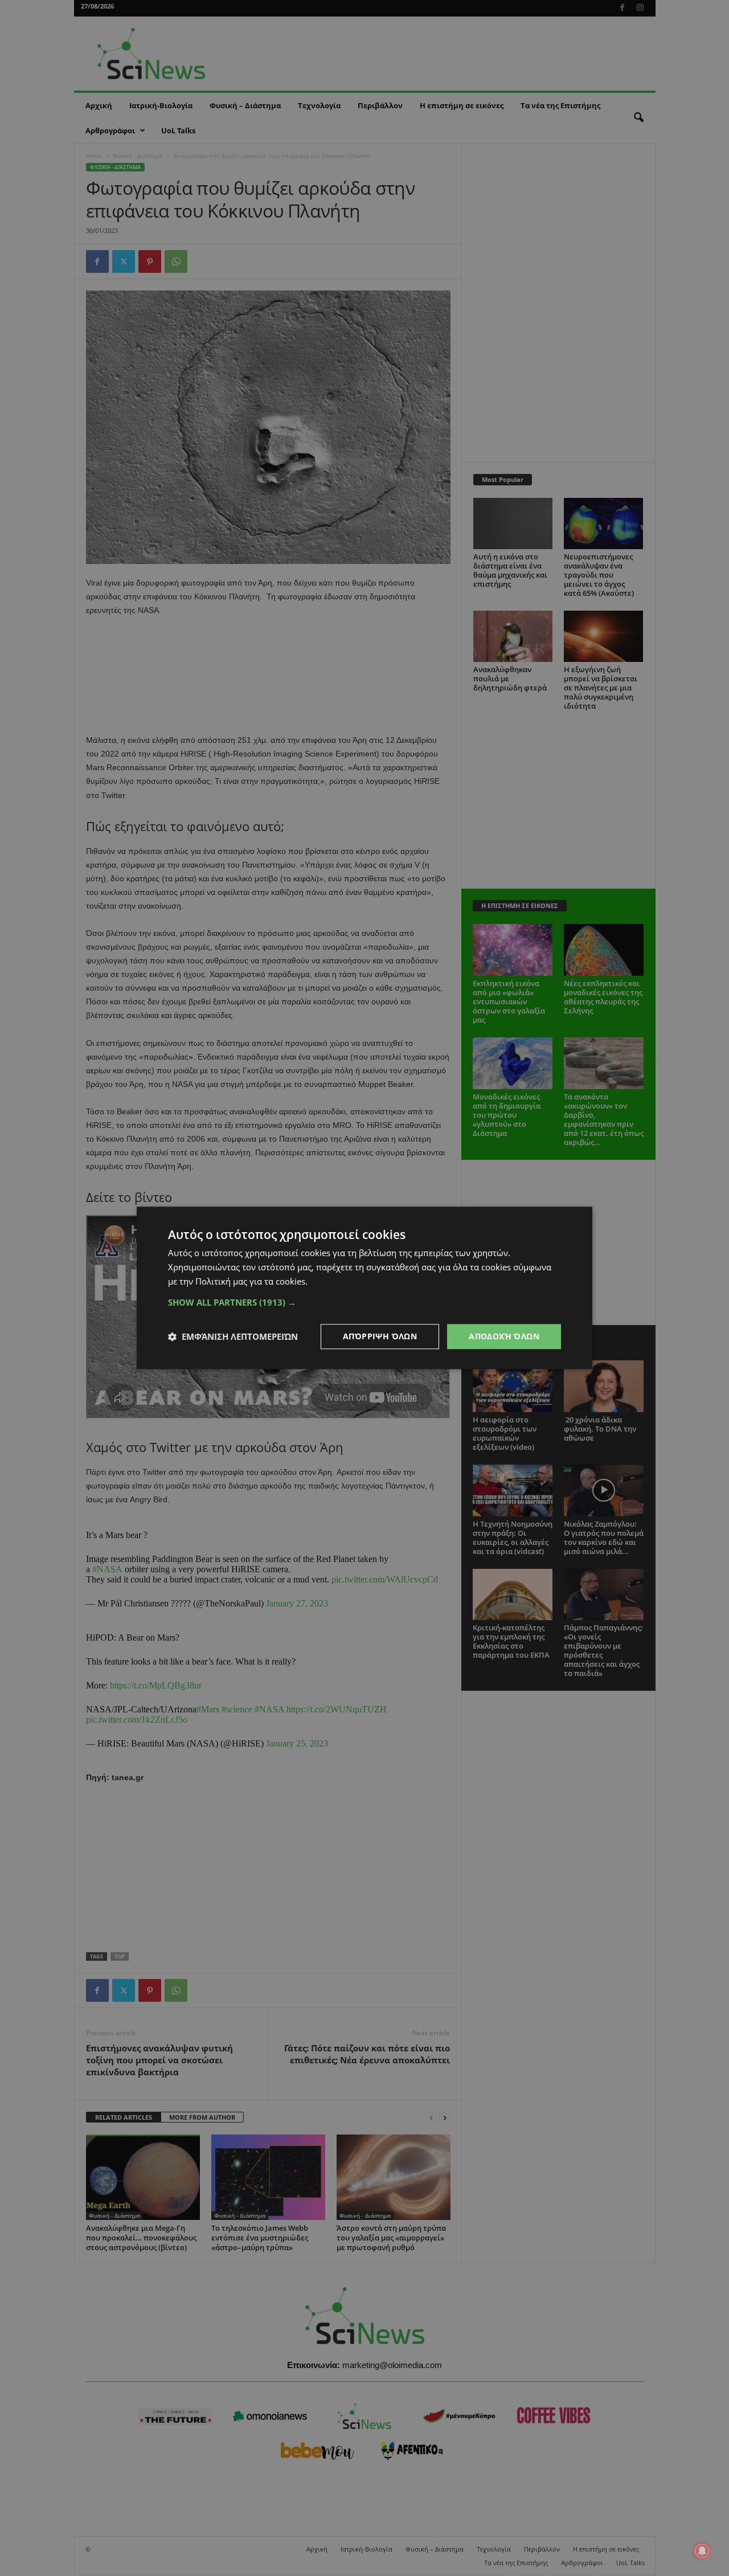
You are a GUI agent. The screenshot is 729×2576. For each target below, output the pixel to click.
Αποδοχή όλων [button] (504, 1336)
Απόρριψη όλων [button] (380, 1336)
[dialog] (364, 1288)
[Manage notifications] (702, 2551)
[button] (364, 1302)
